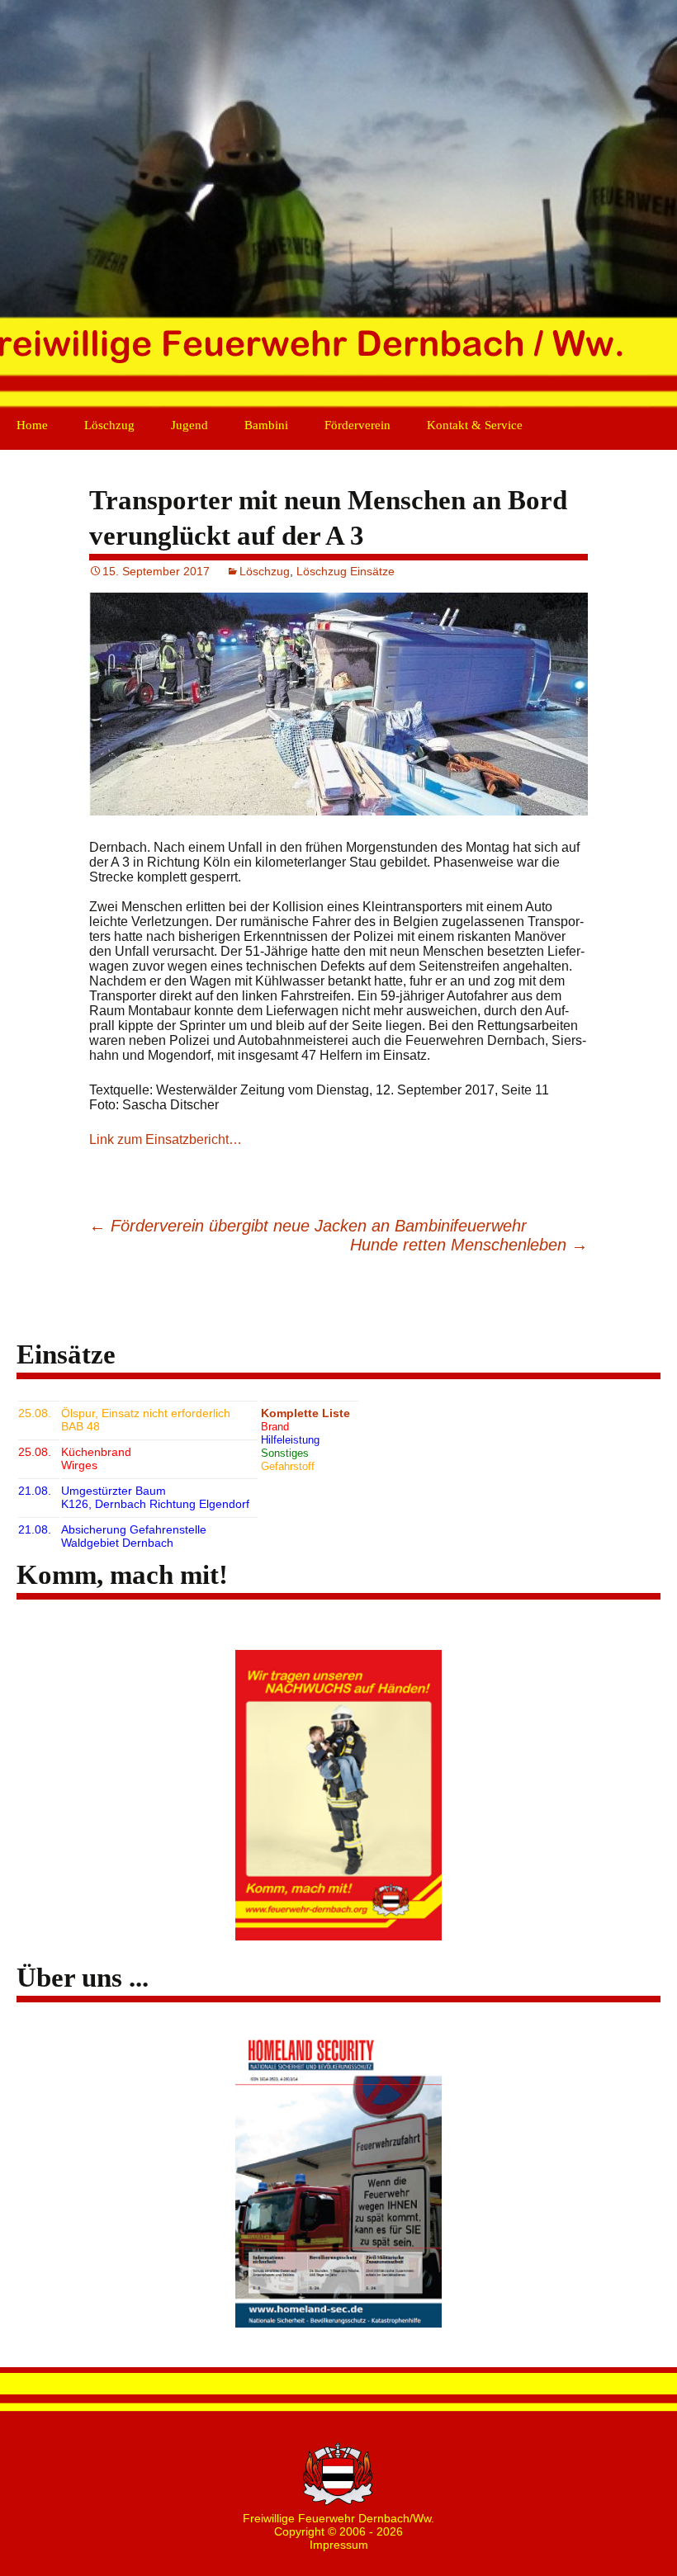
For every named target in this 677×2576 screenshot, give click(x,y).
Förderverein (357, 425)
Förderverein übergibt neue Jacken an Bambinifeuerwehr (308, 1226)
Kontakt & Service (475, 425)
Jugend (189, 425)
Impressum (339, 2545)
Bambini (266, 425)
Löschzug (109, 425)
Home (32, 425)
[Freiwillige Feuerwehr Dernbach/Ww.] (338, 206)
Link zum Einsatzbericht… (166, 1139)
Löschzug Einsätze (346, 571)
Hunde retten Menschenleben (469, 1245)
